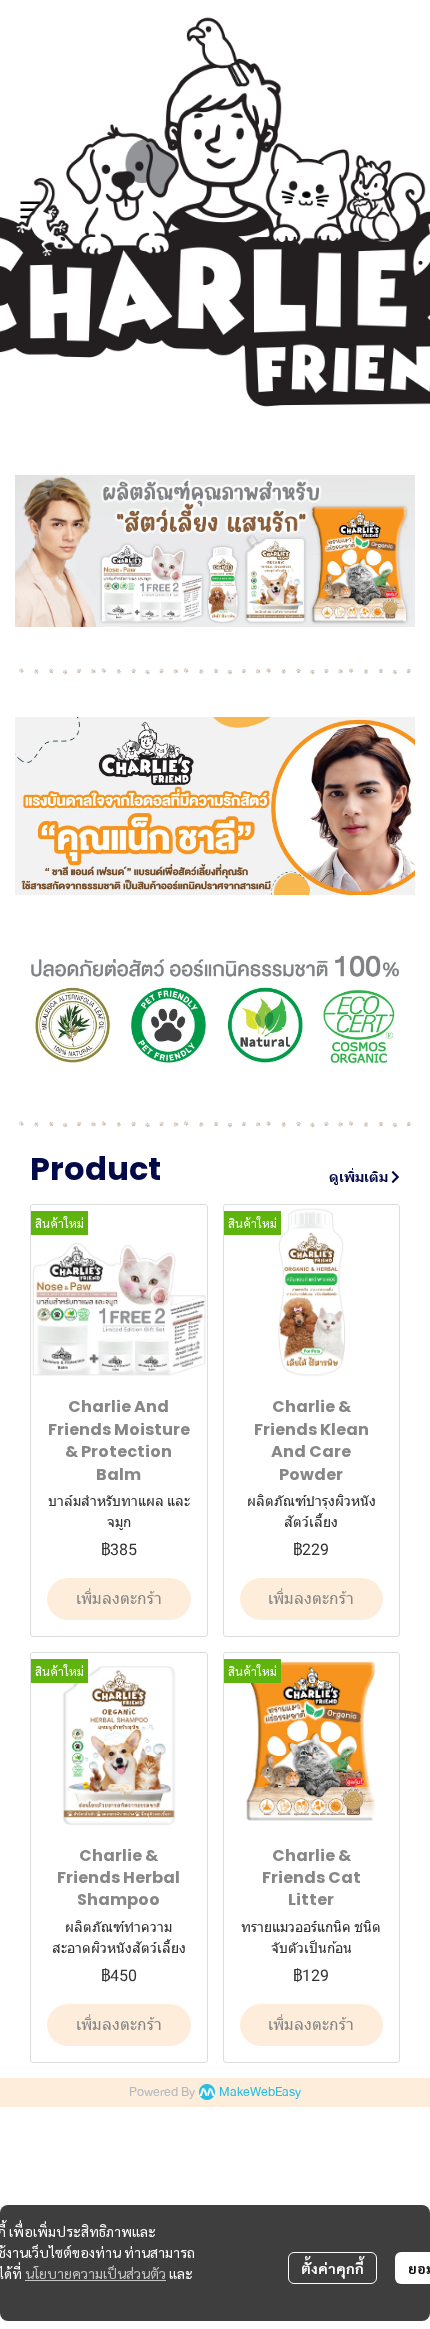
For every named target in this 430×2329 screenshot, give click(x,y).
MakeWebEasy (260, 2092)
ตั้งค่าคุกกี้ (332, 2268)
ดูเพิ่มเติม (360, 1177)
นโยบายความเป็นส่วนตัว (95, 2273)
